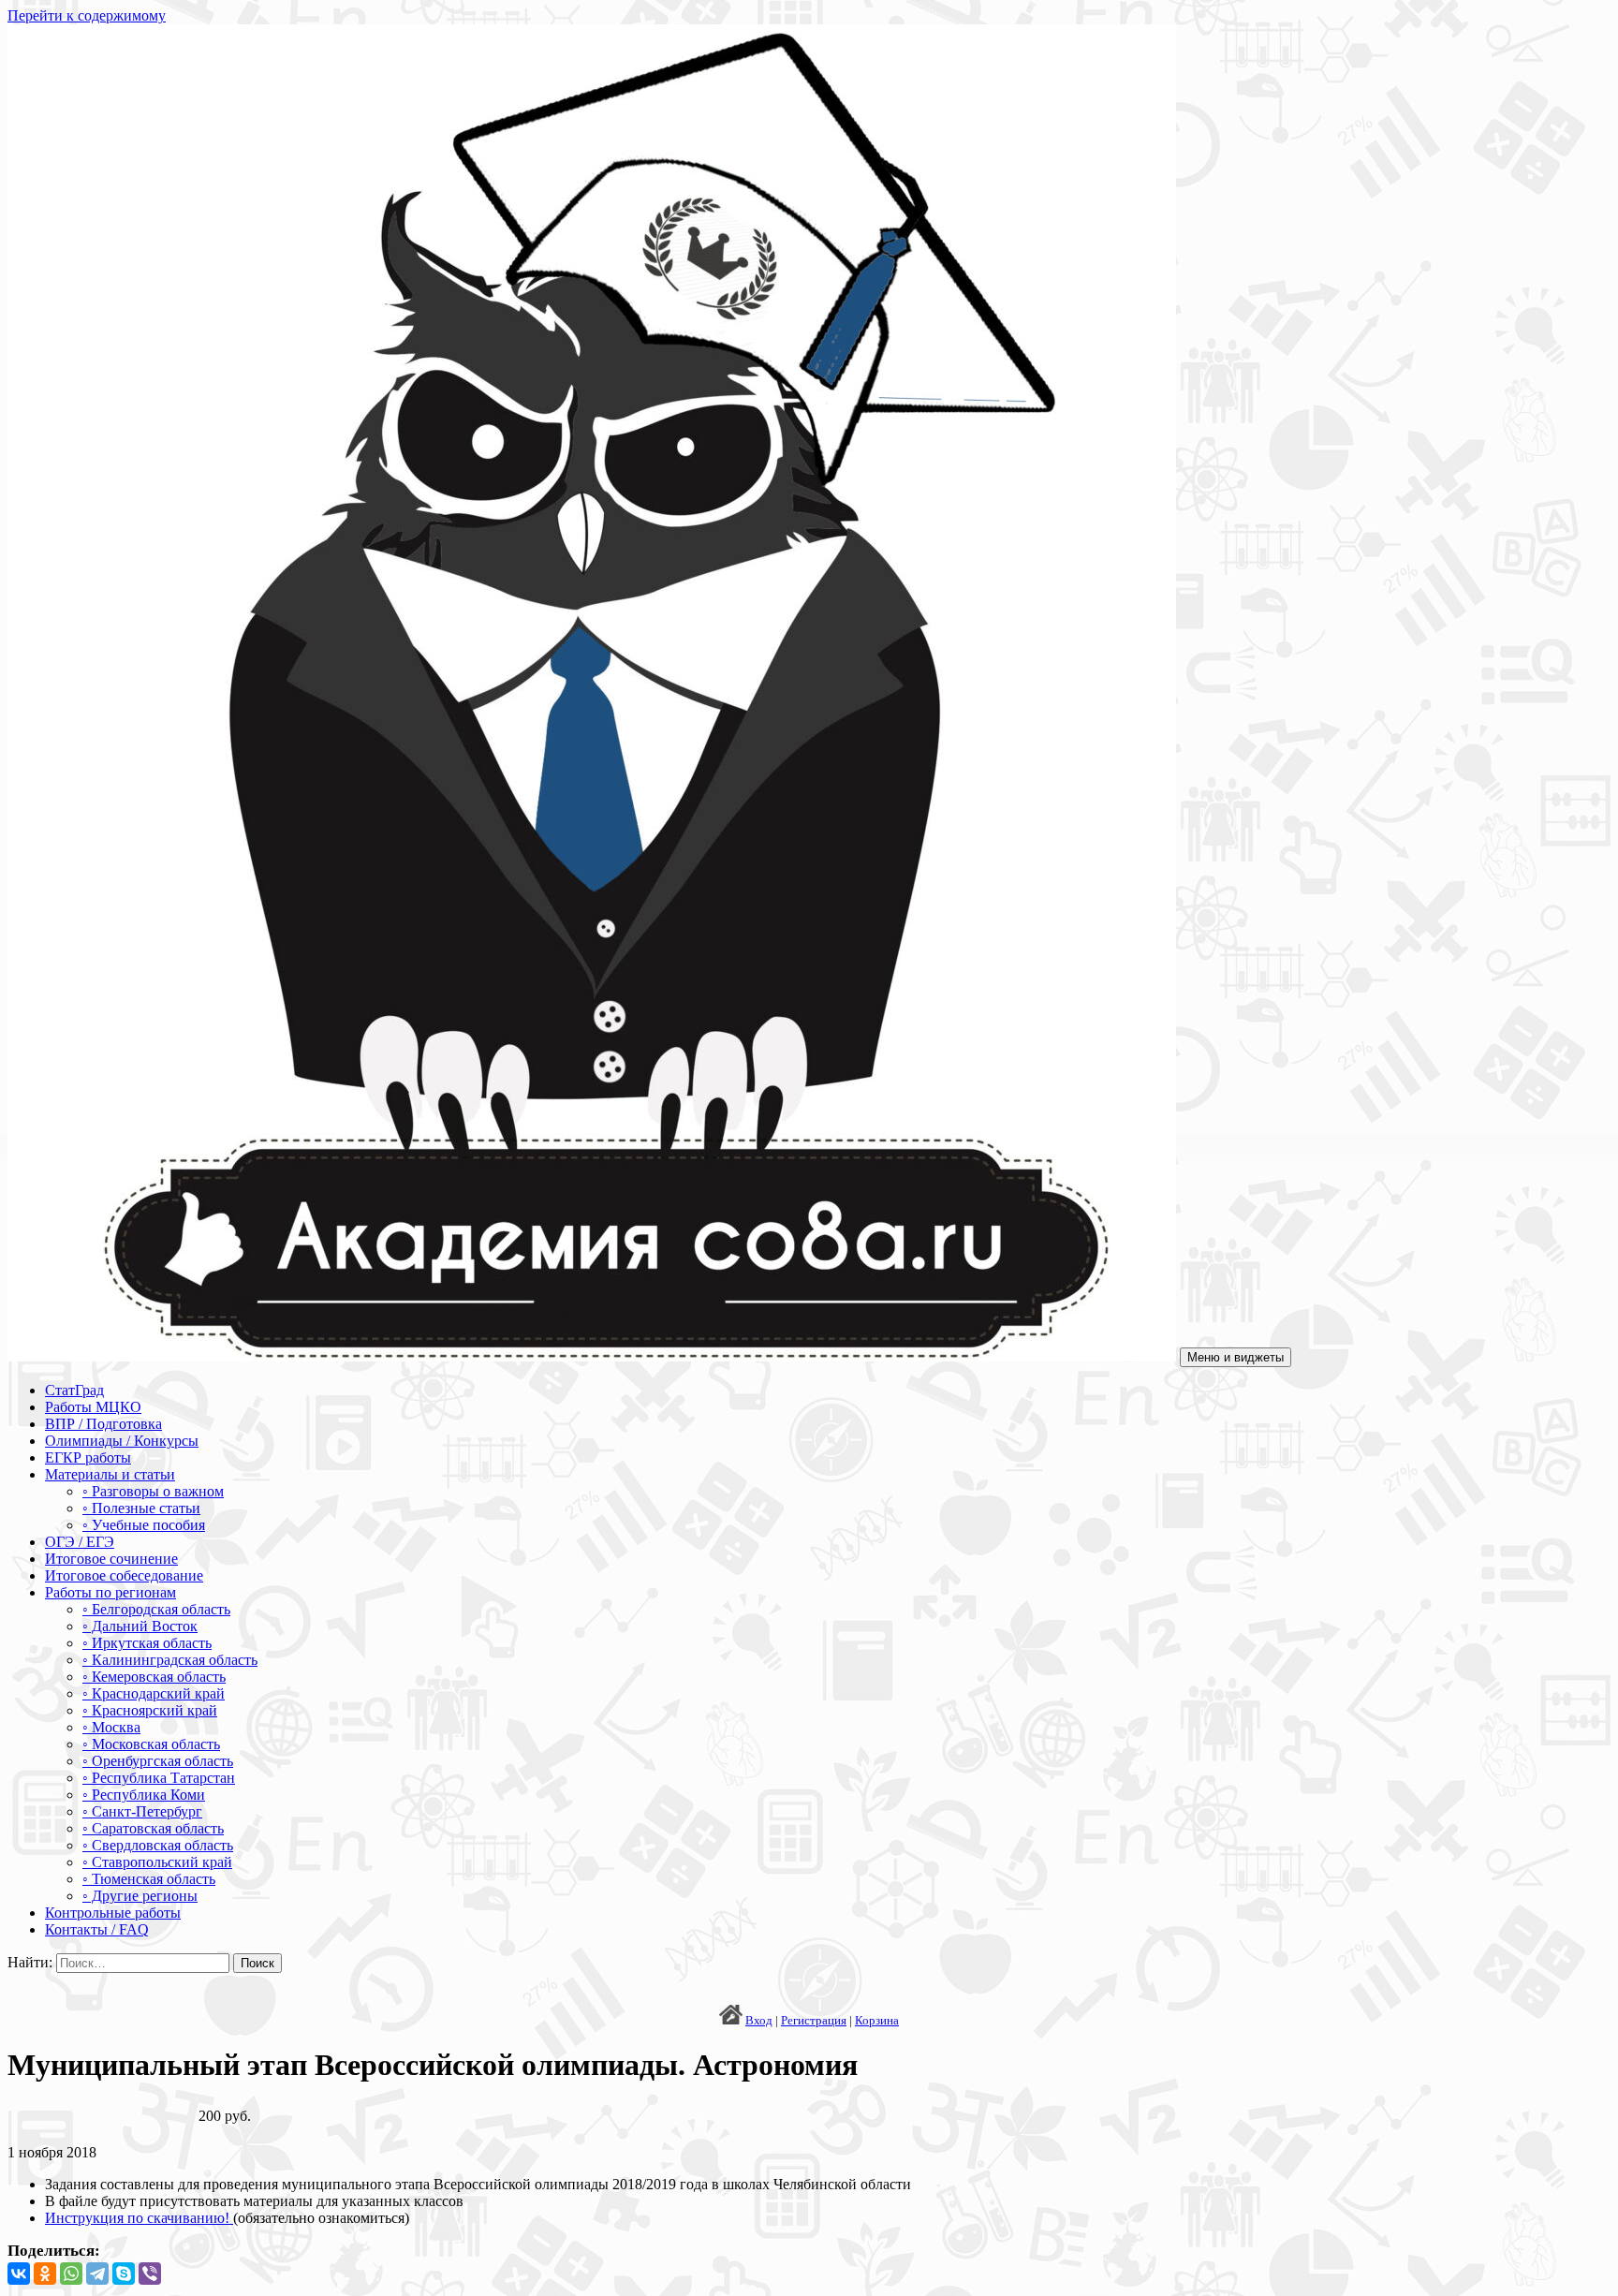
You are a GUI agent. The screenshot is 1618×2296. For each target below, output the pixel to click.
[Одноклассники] (45, 2274)
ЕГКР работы (88, 1457)
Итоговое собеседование (124, 1575)
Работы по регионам (110, 1592)
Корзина (877, 2020)
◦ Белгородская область (156, 1609)
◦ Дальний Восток (140, 1626)
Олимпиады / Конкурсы (122, 1441)
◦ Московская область (151, 1744)
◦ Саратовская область (153, 1828)
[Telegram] (97, 2274)
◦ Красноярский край (150, 1710)
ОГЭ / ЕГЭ (80, 1542)
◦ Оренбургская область (158, 1761)
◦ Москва (111, 1727)
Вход (759, 2020)
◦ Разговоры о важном (153, 1491)
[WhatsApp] (71, 2274)
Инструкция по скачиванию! (139, 2218)
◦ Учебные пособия (144, 1525)
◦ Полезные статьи (141, 1508)
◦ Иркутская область (147, 1643)
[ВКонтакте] (19, 2274)
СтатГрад (74, 1390)
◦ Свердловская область (158, 1845)
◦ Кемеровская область (154, 1677)
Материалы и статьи (110, 1474)
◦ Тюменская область (149, 1879)
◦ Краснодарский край (154, 1693)
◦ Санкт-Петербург (142, 1811)
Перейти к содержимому (87, 15)
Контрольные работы (113, 1913)
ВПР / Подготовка (103, 1424)
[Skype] (124, 2274)
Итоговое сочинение (111, 1559)
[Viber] (150, 2274)
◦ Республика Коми (144, 1795)
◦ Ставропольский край (157, 1862)
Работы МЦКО (93, 1407)
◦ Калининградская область (170, 1660)
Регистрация (814, 2020)
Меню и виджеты (1236, 1357)
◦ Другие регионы (140, 1896)
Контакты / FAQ (97, 1929)
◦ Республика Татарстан (159, 1778)
